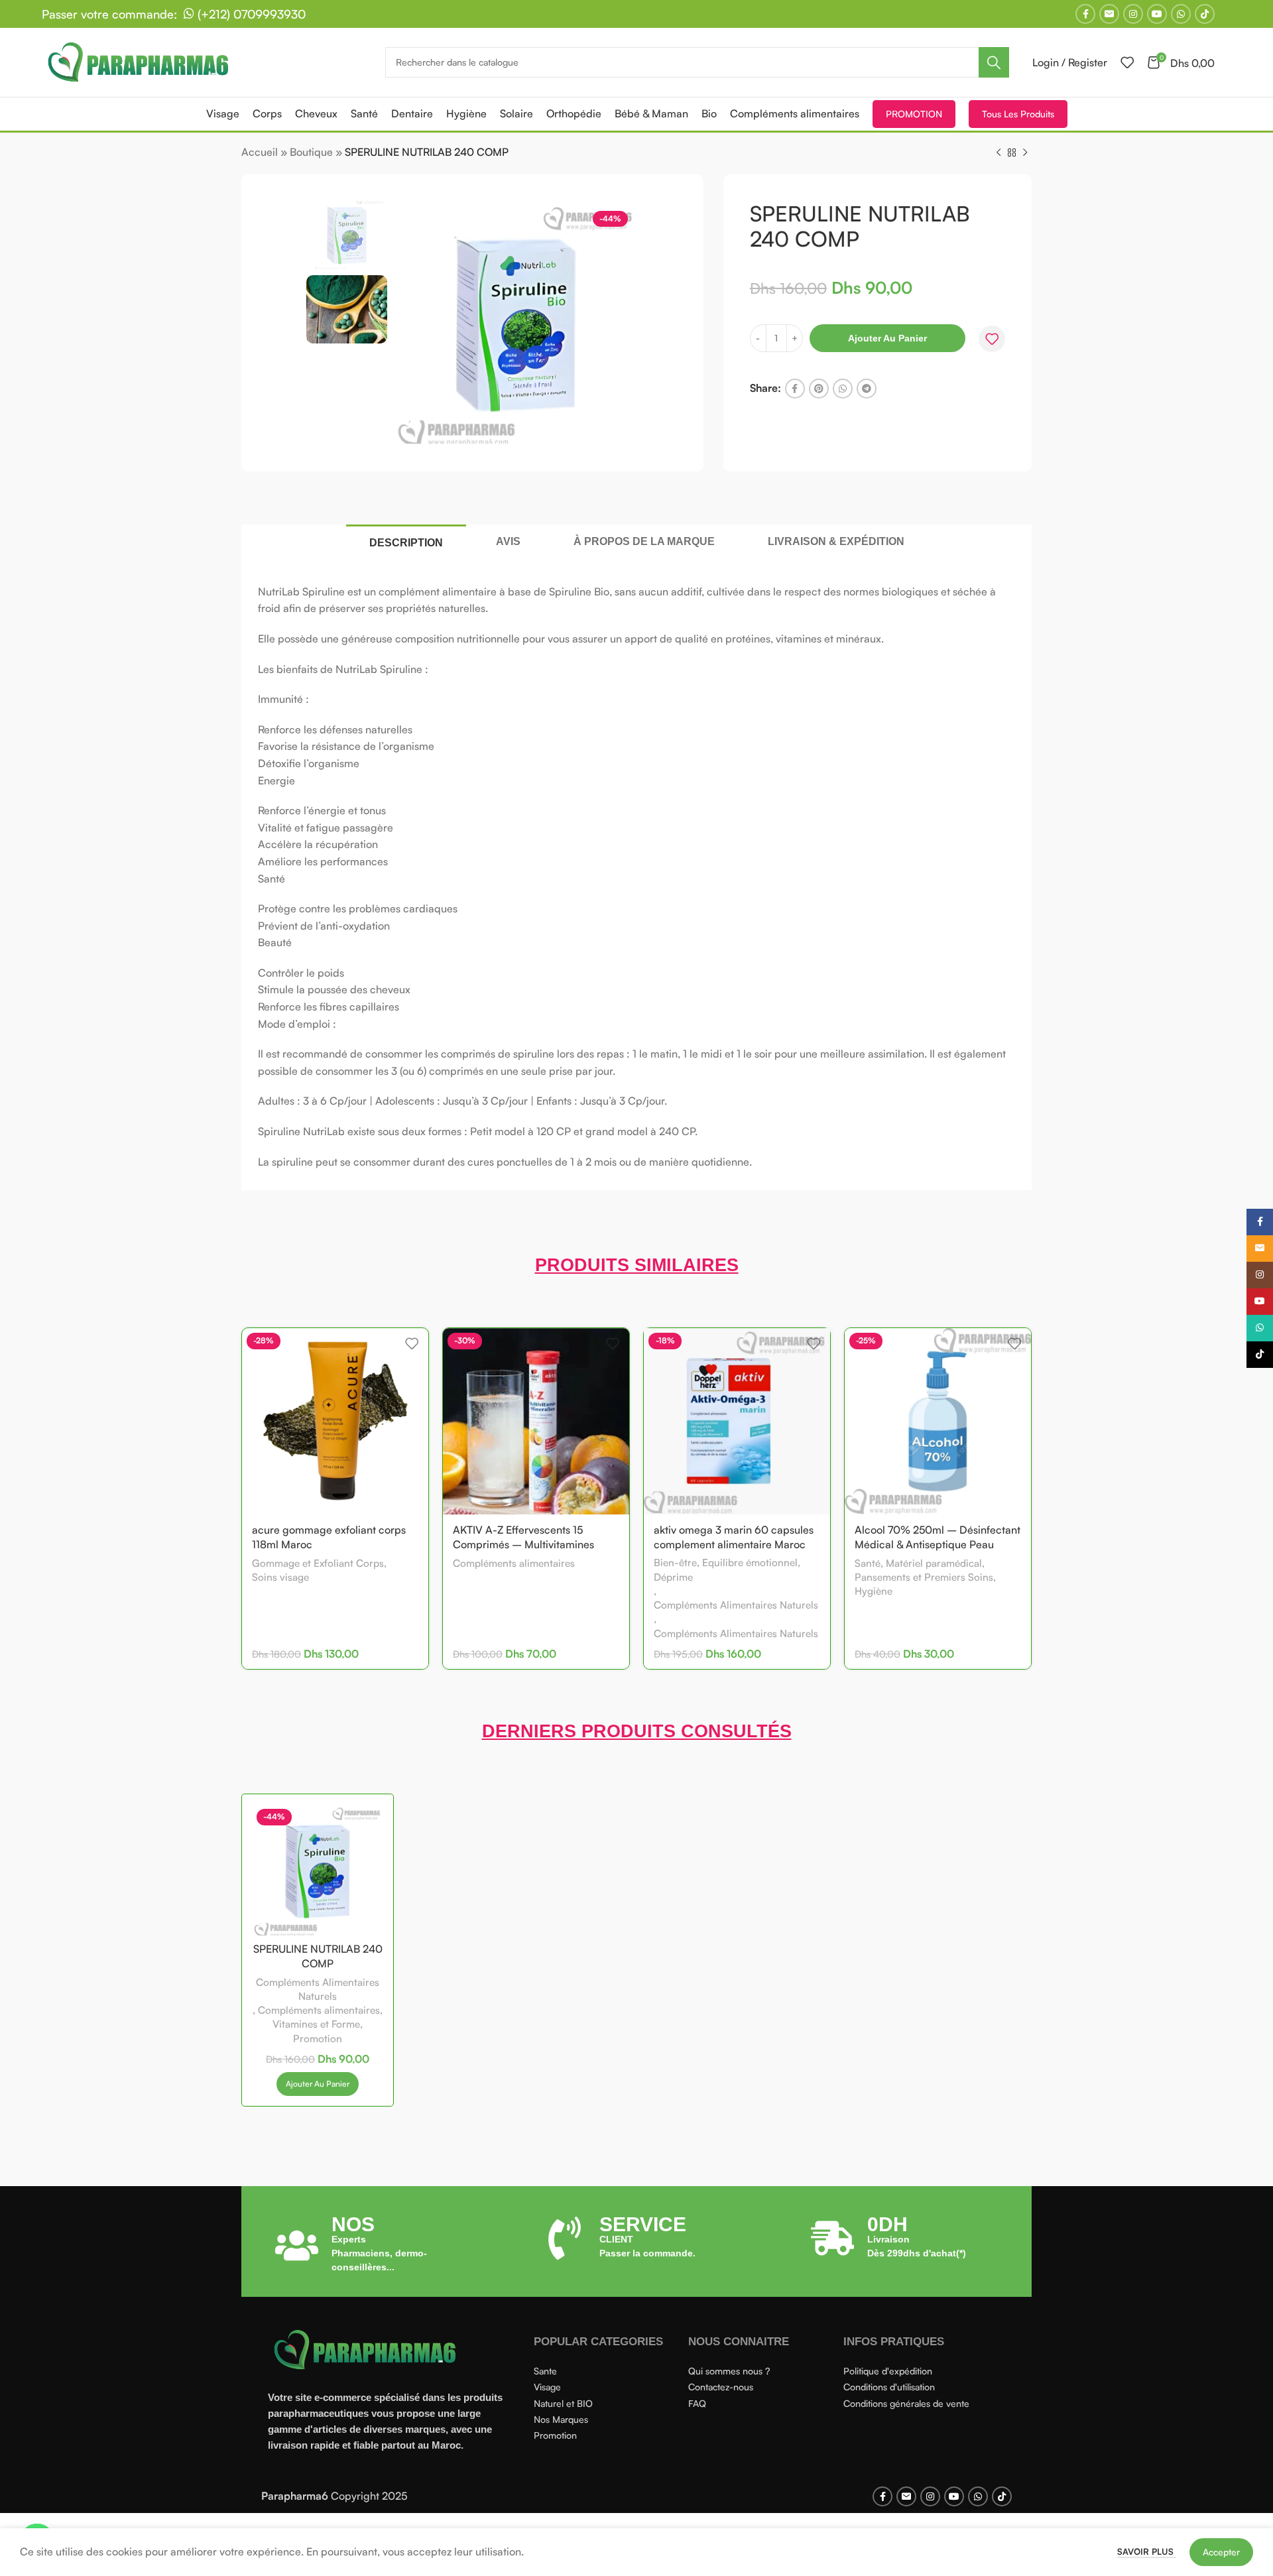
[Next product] (1025, 153)
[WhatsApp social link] (1181, 14)
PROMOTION (914, 114)
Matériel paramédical (934, 1563)
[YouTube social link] (1157, 14)
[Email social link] (1109, 14)
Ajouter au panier (887, 338)
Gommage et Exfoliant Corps (318, 1563)
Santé (868, 1563)
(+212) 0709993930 (250, 14)
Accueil (260, 152)
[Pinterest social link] (819, 389)
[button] (318, 2084)
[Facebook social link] (1085, 14)
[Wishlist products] (1127, 62)
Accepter (1221, 2552)
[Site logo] (141, 61)
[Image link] (367, 2349)
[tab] (406, 542)
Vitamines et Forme (316, 2024)
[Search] (994, 62)
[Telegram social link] (867, 389)
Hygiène (874, 1591)
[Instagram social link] (1133, 14)
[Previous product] (999, 153)
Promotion (318, 2039)
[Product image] (318, 1870)
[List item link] (605, 2371)
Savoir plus (1147, 2551)
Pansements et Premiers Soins (924, 1577)
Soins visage (280, 1577)
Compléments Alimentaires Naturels (736, 1605)
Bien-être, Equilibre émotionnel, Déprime (727, 1569)
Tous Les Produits (1018, 114)
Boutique (311, 152)
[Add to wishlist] (992, 339)
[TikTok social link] (1205, 14)
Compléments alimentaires (514, 1563)
